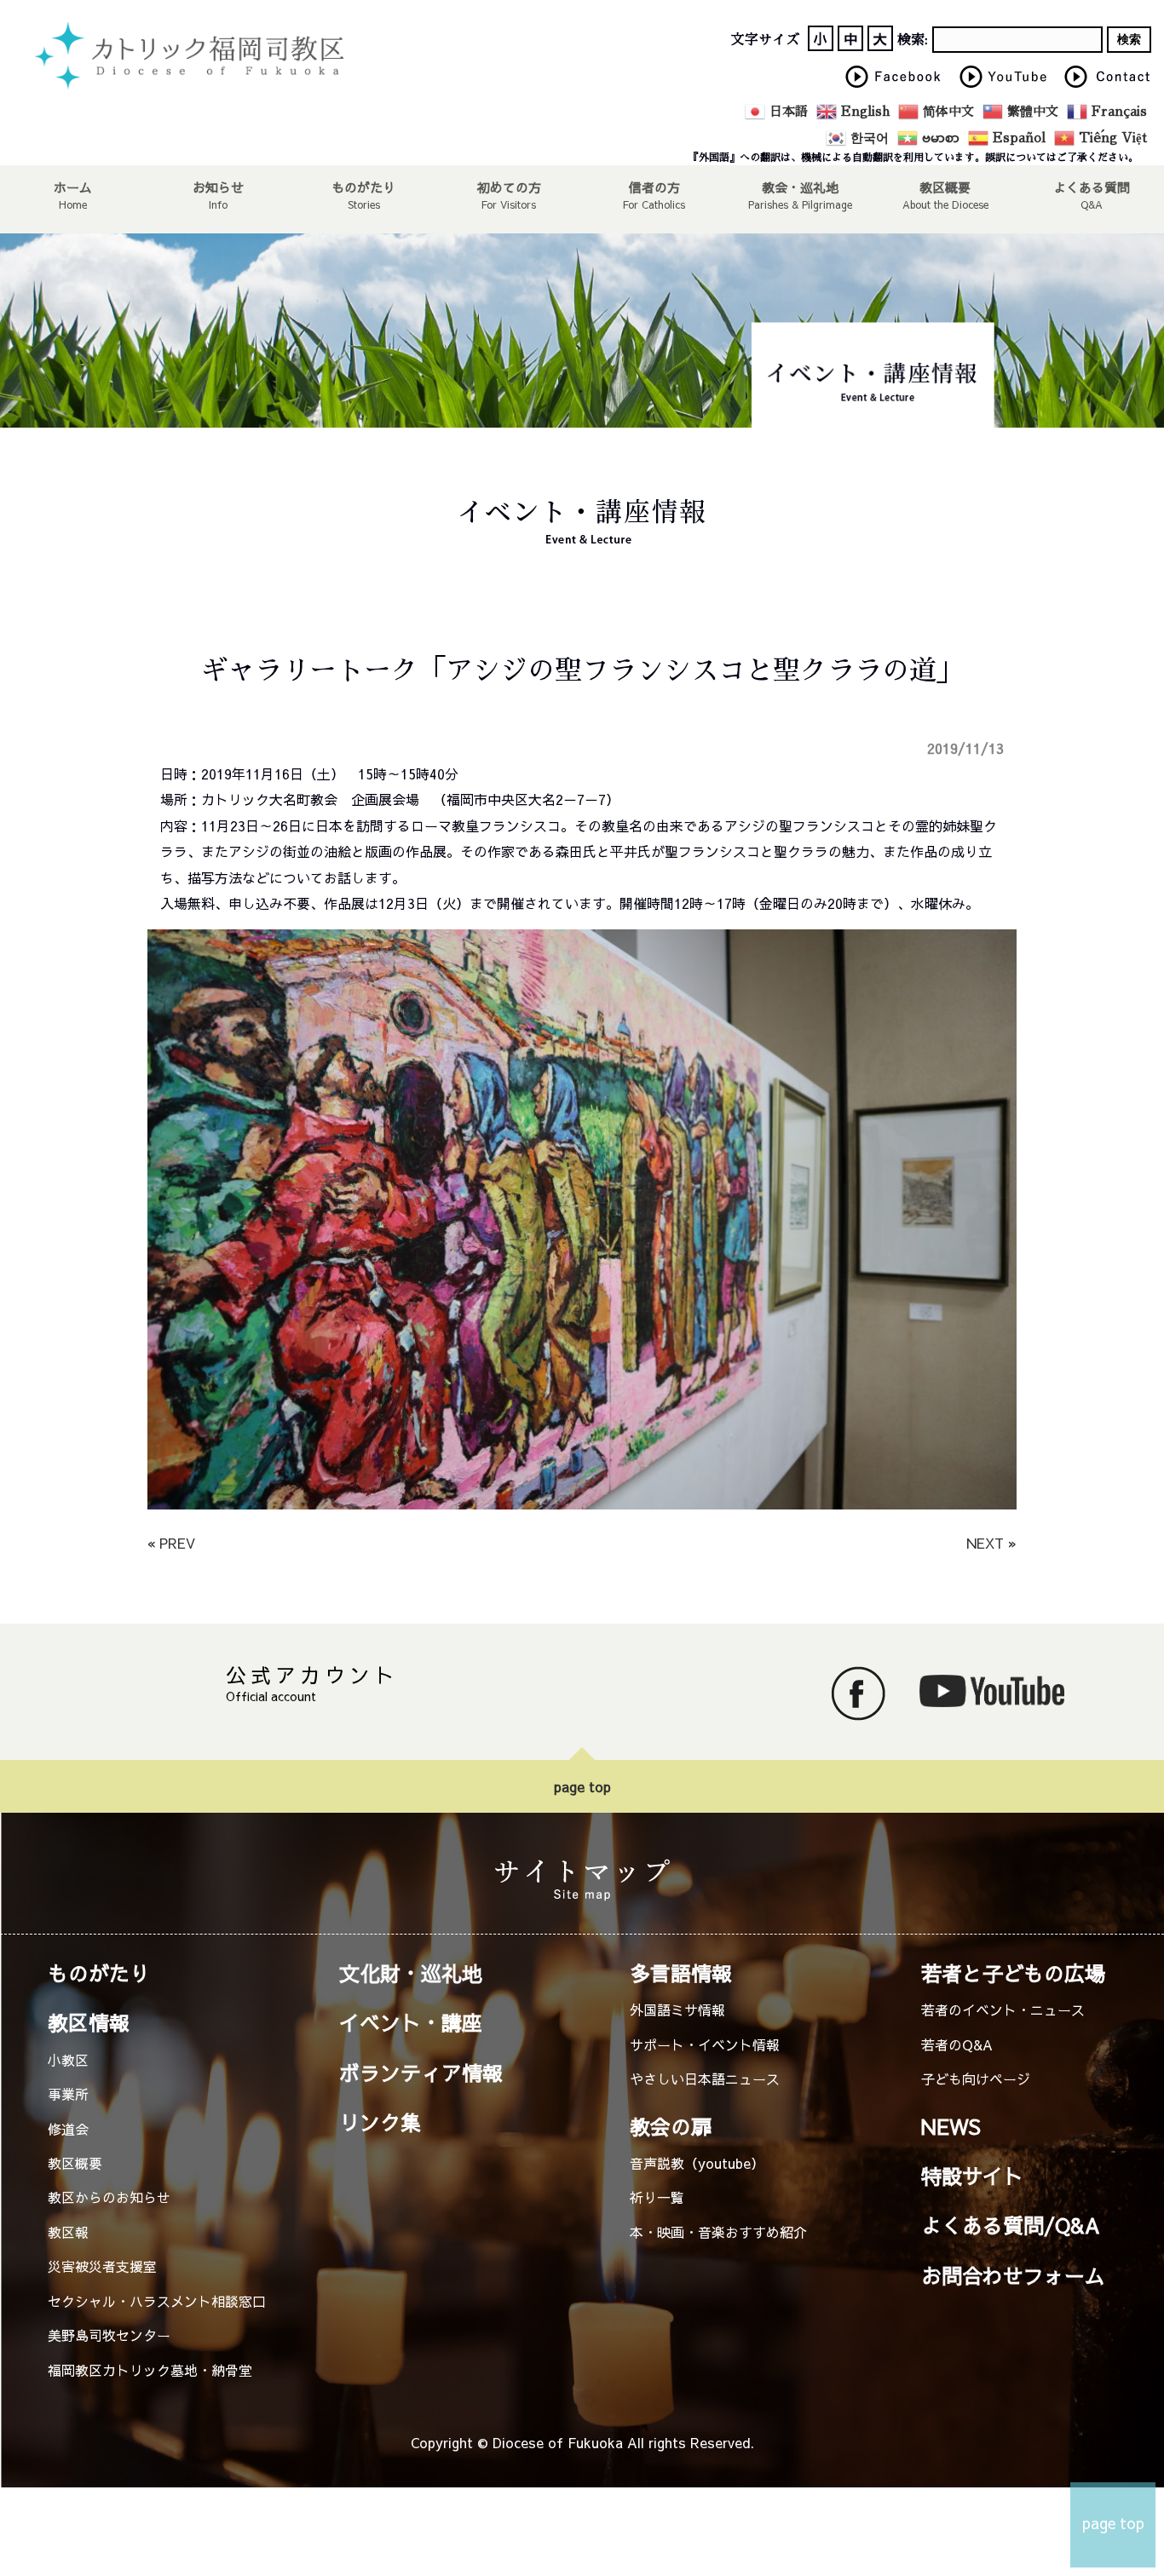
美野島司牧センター (109, 2335)
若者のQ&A (957, 2044)
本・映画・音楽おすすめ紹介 (718, 2232)
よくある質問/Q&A (1011, 2225)
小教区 (68, 2060)
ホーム (73, 187)
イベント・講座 (411, 2022)
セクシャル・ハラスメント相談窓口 (157, 2301)
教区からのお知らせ (109, 2197)
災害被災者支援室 (102, 2266)
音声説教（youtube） (697, 2163)
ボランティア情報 (421, 2073)
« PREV (171, 1543)
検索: (913, 40)
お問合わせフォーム (1013, 2275)
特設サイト (972, 2176)
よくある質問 (1092, 187)
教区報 (68, 2232)
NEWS (951, 2126)
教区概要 (75, 2163)
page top (582, 1786)
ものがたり (363, 187)
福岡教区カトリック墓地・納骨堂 (150, 2370)
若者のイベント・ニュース (1003, 2010)
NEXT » (991, 1543)
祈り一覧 (657, 2197)
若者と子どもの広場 (1013, 1973)
